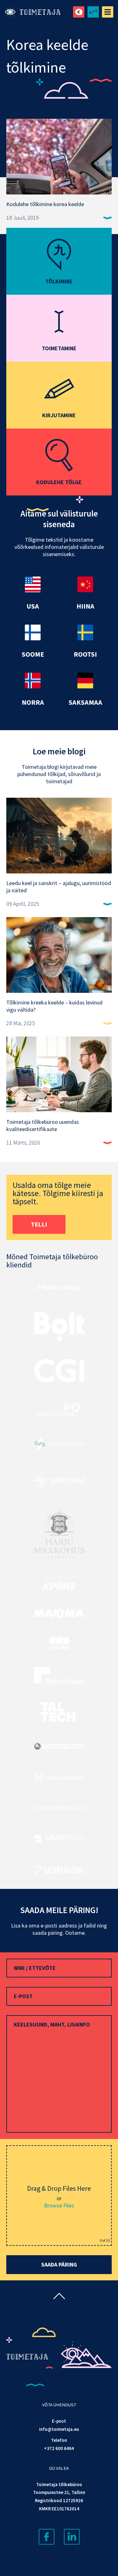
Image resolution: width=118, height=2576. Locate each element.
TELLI (39, 1224)
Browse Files (59, 2205)
